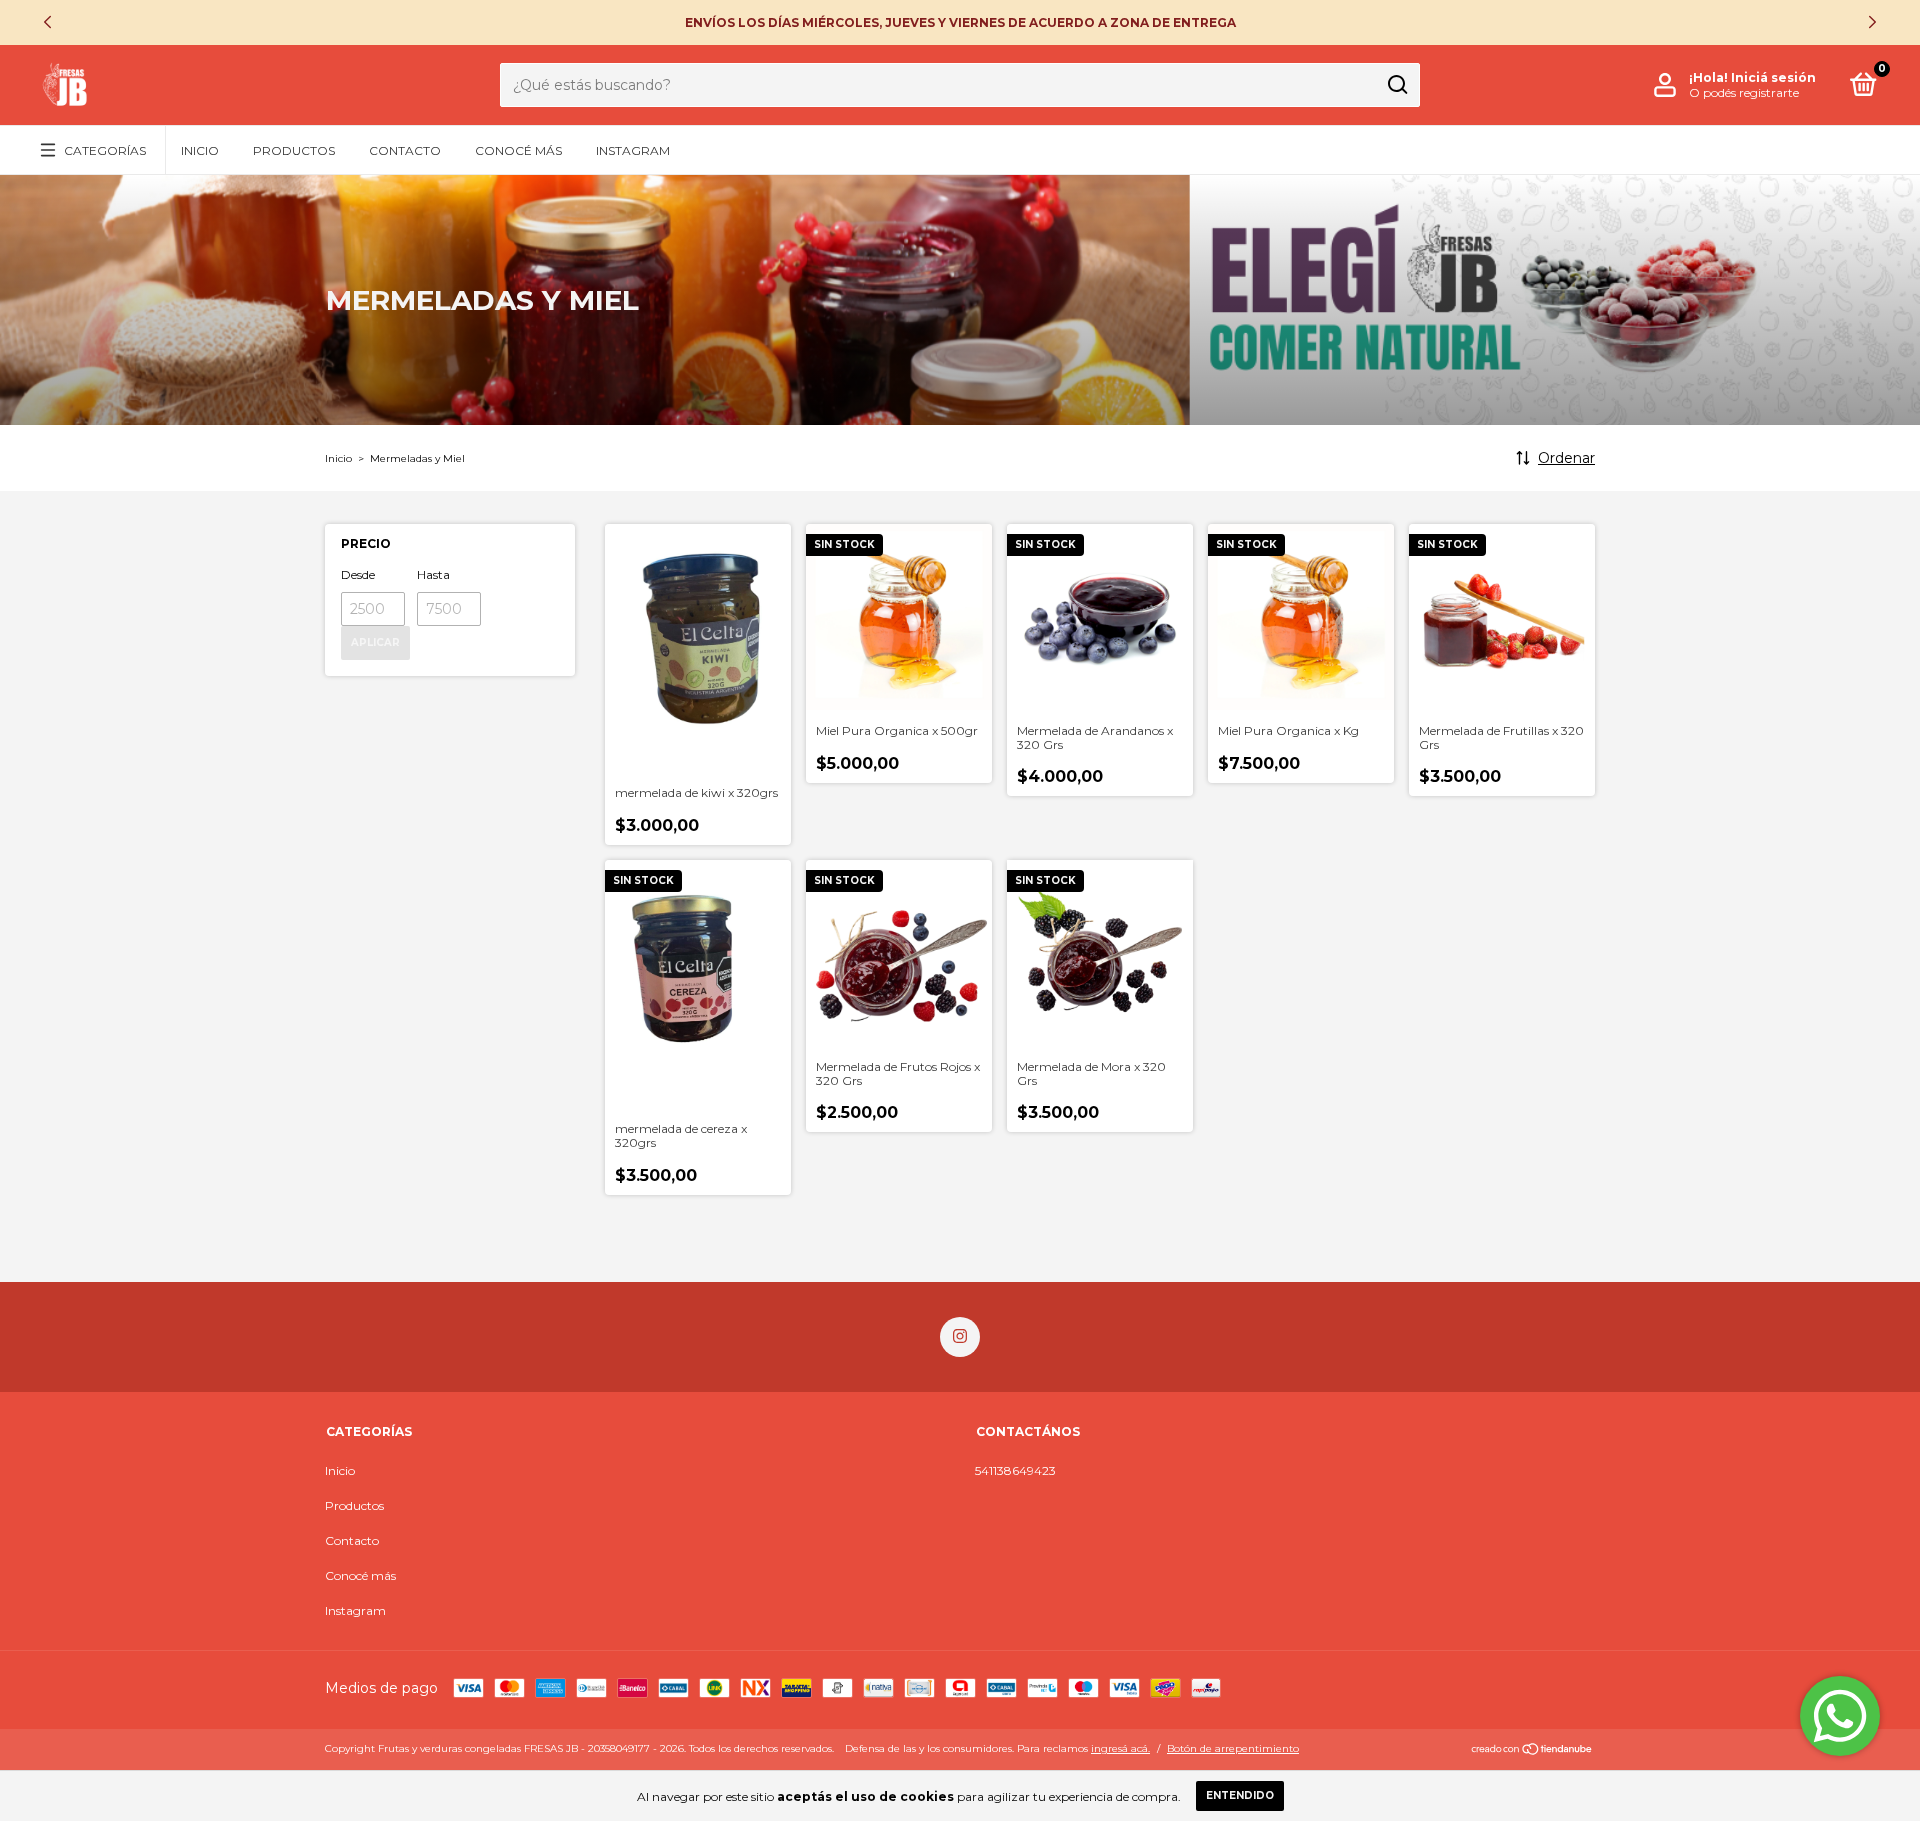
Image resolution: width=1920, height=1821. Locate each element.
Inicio (200, 150)
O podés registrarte (1744, 92)
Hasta (433, 574)
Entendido (1240, 1795)
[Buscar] (1396, 85)
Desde (358, 574)
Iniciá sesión (1773, 77)
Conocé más (518, 150)
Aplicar (375, 642)
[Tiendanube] (1532, 1751)
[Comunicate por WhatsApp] (1840, 1716)
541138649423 (1015, 1470)
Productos (294, 150)
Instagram (633, 150)
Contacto (405, 150)
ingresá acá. (1120, 1748)
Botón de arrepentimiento (1233, 1748)
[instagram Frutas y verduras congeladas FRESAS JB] (960, 1337)
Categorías (105, 150)
